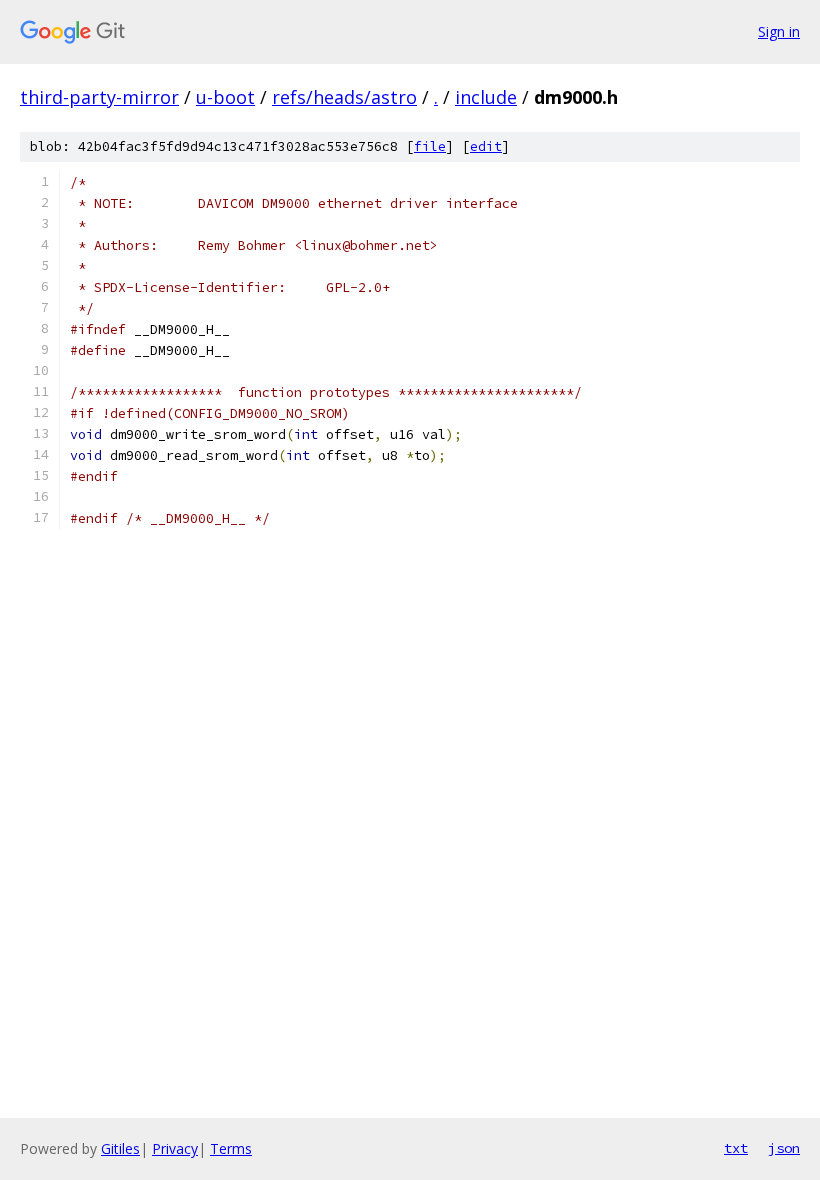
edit (486, 146)
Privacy (175, 1148)
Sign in (779, 31)
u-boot (225, 97)
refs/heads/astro (344, 97)
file (430, 146)
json (784, 1148)
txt (736, 1148)
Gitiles (120, 1148)
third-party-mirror (99, 97)
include (486, 97)
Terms (231, 1148)
